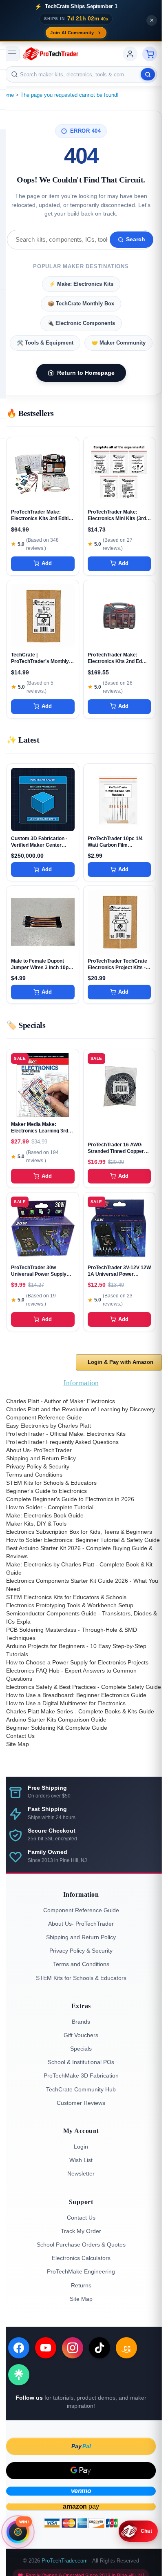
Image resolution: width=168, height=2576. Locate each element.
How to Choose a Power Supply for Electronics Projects (77, 1662)
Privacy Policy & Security (38, 1466)
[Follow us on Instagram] (73, 2348)
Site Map (18, 1744)
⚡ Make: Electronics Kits (81, 284)
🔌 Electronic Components (81, 323)
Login (81, 2147)
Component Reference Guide (44, 1417)
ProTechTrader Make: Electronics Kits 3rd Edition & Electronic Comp (43, 518)
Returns (81, 2285)
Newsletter (81, 2173)
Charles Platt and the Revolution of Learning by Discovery (81, 1409)
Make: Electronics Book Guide (45, 1515)
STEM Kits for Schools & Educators (51, 1483)
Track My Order (81, 2231)
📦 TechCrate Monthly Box (81, 304)
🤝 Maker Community (118, 343)
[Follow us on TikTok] (99, 2348)
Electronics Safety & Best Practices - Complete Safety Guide (84, 1687)
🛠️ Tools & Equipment (45, 343)
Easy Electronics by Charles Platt (49, 1426)
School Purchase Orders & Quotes (81, 2245)
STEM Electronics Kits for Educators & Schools (66, 1597)
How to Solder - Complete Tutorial (50, 1507)
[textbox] (81, 74)
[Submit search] (148, 74)
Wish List (81, 2160)
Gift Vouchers (81, 2035)
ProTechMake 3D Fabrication (81, 2075)
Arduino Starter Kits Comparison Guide (56, 1720)
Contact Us (20, 1736)
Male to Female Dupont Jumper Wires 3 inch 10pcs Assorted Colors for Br (43, 968)
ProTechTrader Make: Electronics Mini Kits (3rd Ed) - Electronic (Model (117, 518)
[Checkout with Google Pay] (81, 2471)
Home (7, 95)
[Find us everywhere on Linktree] (19, 2375)
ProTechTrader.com (65, 2561)
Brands (81, 2022)
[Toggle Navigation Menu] (12, 54)
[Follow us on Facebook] (19, 2348)
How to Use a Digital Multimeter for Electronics (66, 1703)
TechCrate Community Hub (81, 2089)
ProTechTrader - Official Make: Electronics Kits (66, 1434)
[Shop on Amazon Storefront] (126, 2348)
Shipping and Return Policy (41, 1458)
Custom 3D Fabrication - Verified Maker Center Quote (39, 845)
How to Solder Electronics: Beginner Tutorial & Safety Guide (83, 1540)
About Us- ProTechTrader (39, 1450)
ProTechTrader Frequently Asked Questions (62, 1442)
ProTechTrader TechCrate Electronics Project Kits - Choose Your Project (117, 968)
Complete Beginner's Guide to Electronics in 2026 (70, 1499)
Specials (81, 2049)
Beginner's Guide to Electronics (46, 1491)
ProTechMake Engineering (81, 2271)
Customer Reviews (81, 2103)
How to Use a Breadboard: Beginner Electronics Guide (76, 1695)
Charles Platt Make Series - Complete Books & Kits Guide (80, 1711)
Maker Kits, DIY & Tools (36, 1524)
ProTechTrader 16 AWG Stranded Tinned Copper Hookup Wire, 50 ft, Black (117, 1151)
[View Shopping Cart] (150, 54)
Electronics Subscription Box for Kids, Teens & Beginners (79, 1532)
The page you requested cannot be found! (70, 95)
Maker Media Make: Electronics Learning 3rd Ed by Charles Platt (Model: (42, 1131)
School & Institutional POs (81, 2062)
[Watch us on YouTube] (46, 2348)
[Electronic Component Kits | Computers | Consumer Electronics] (51, 54)
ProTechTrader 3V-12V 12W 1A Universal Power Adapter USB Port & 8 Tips (119, 1274)
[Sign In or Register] (130, 54)
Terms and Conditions (34, 1475)
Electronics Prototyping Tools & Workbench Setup (70, 1605)
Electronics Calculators (81, 2258)
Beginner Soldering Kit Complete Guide (57, 1728)
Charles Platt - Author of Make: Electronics (61, 1401)
